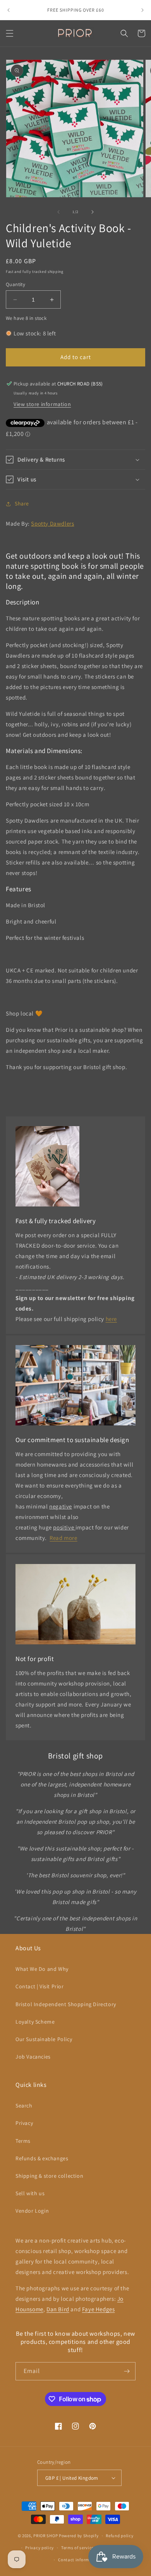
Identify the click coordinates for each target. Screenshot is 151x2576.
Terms (23, 2141)
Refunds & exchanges (42, 2158)
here (111, 1319)
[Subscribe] (127, 2371)
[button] (10, 33)
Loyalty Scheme (35, 2022)
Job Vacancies (33, 2057)
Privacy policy (39, 2548)
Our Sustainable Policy (44, 2039)
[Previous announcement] (9, 10)
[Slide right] (93, 212)
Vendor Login (32, 2211)
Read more (63, 1538)
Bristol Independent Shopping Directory (66, 2004)
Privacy (24, 2123)
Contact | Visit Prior (40, 1986)
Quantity (15, 284)
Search (24, 2106)
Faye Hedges (99, 2309)
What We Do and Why (42, 1969)
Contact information (79, 2560)
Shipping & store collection (49, 2176)
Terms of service (77, 2548)
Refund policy (119, 2536)
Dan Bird (58, 2309)
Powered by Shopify (79, 2536)
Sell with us (30, 2193)
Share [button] (22, 503)
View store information (42, 404)
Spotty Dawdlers (52, 523)
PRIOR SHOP (45, 2536)
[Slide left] (58, 212)
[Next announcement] (142, 10)
